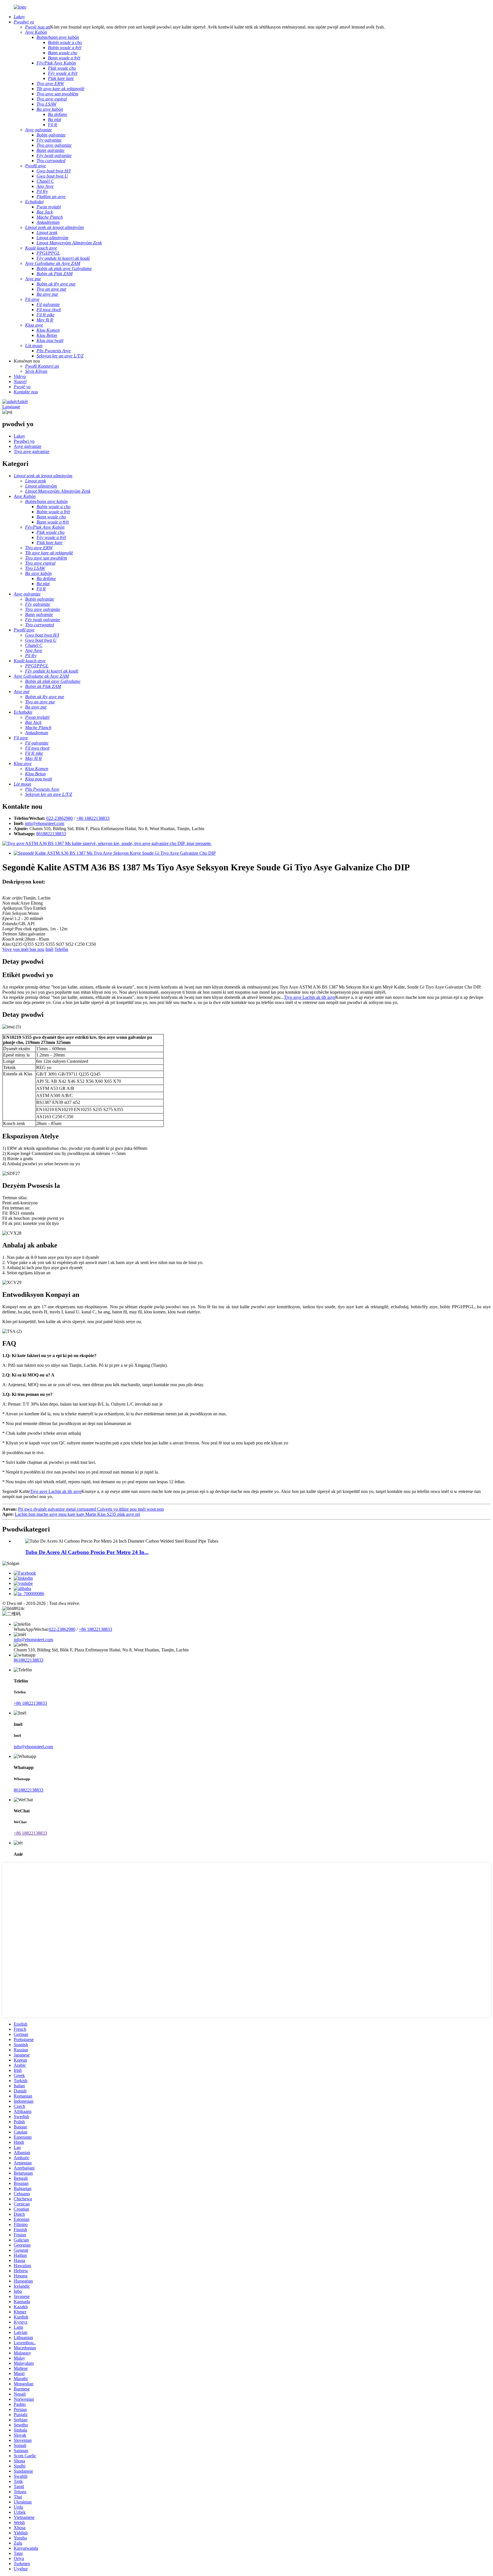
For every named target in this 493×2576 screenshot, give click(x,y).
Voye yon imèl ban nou (23, 949)
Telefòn (61, 949)
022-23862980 (59, 818)
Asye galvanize (28, 446)
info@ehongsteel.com (45, 823)
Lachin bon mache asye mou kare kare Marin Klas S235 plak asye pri (77, 1514)
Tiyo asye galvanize (32, 451)
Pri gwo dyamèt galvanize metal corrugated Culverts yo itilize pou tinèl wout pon (91, 1509)
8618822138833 (51, 834)
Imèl (49, 949)
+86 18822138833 (93, 818)
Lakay (19, 436)
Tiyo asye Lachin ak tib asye (310, 997)
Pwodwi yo (24, 441)
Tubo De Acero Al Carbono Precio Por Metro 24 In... (87, 1552)
